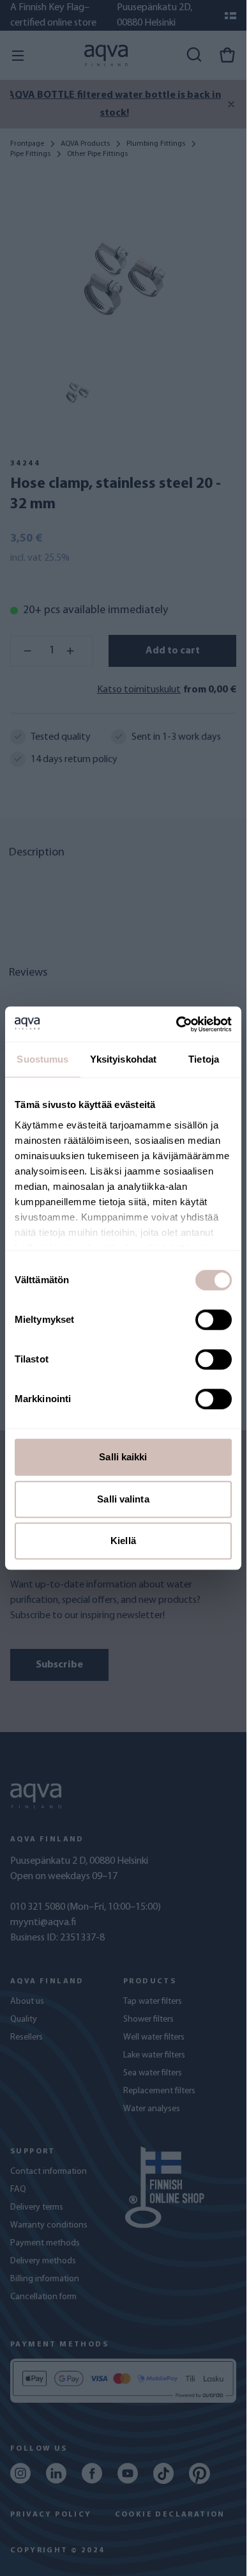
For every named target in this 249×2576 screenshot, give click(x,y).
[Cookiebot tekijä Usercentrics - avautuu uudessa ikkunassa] (177, 1024)
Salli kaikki (123, 1457)
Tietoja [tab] (204, 1059)
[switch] (214, 1320)
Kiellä (123, 1541)
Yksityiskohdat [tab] (123, 1059)
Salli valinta (123, 1499)
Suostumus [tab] (42, 1059)
